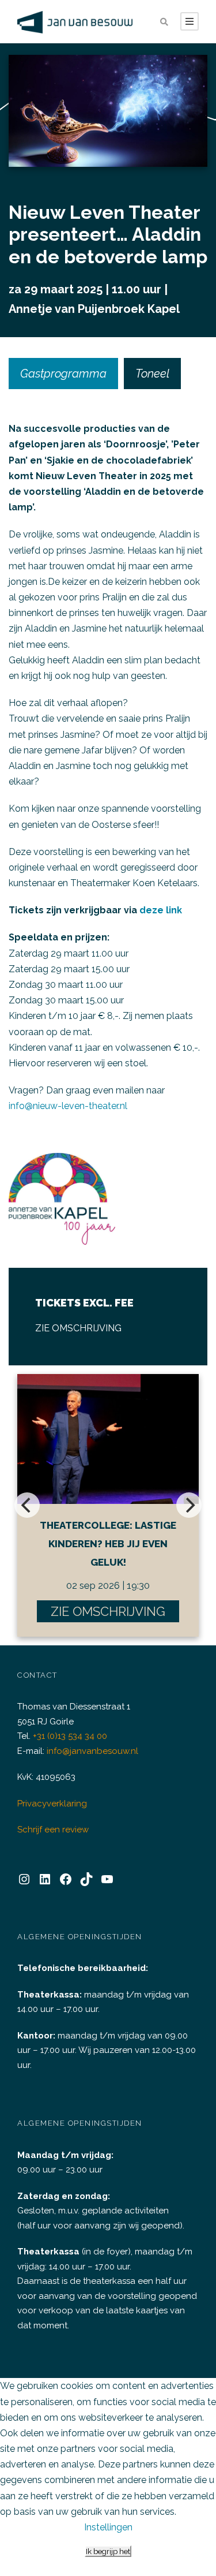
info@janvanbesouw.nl (92, 1751)
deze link (161, 910)
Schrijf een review (53, 1830)
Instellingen (108, 2527)
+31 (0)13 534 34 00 (70, 1736)
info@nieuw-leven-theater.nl (68, 1106)
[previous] (27, 1505)
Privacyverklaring (52, 1804)
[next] (189, 1505)
